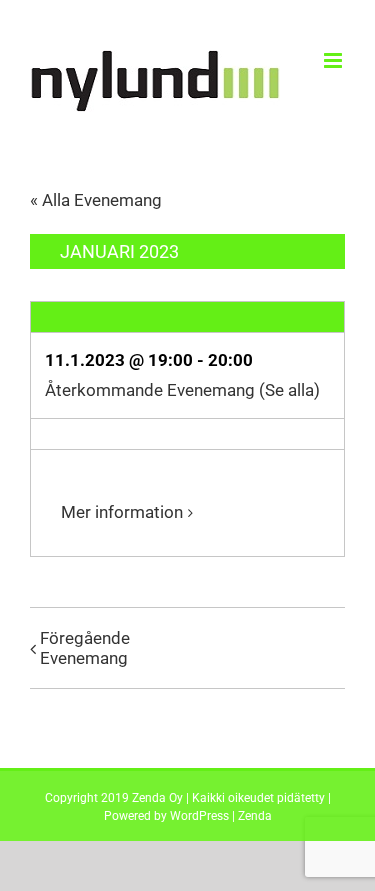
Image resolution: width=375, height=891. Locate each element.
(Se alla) (289, 390)
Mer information (122, 512)
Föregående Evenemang (85, 648)
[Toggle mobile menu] (334, 60)
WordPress (199, 816)
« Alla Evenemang (96, 200)
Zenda (255, 816)
